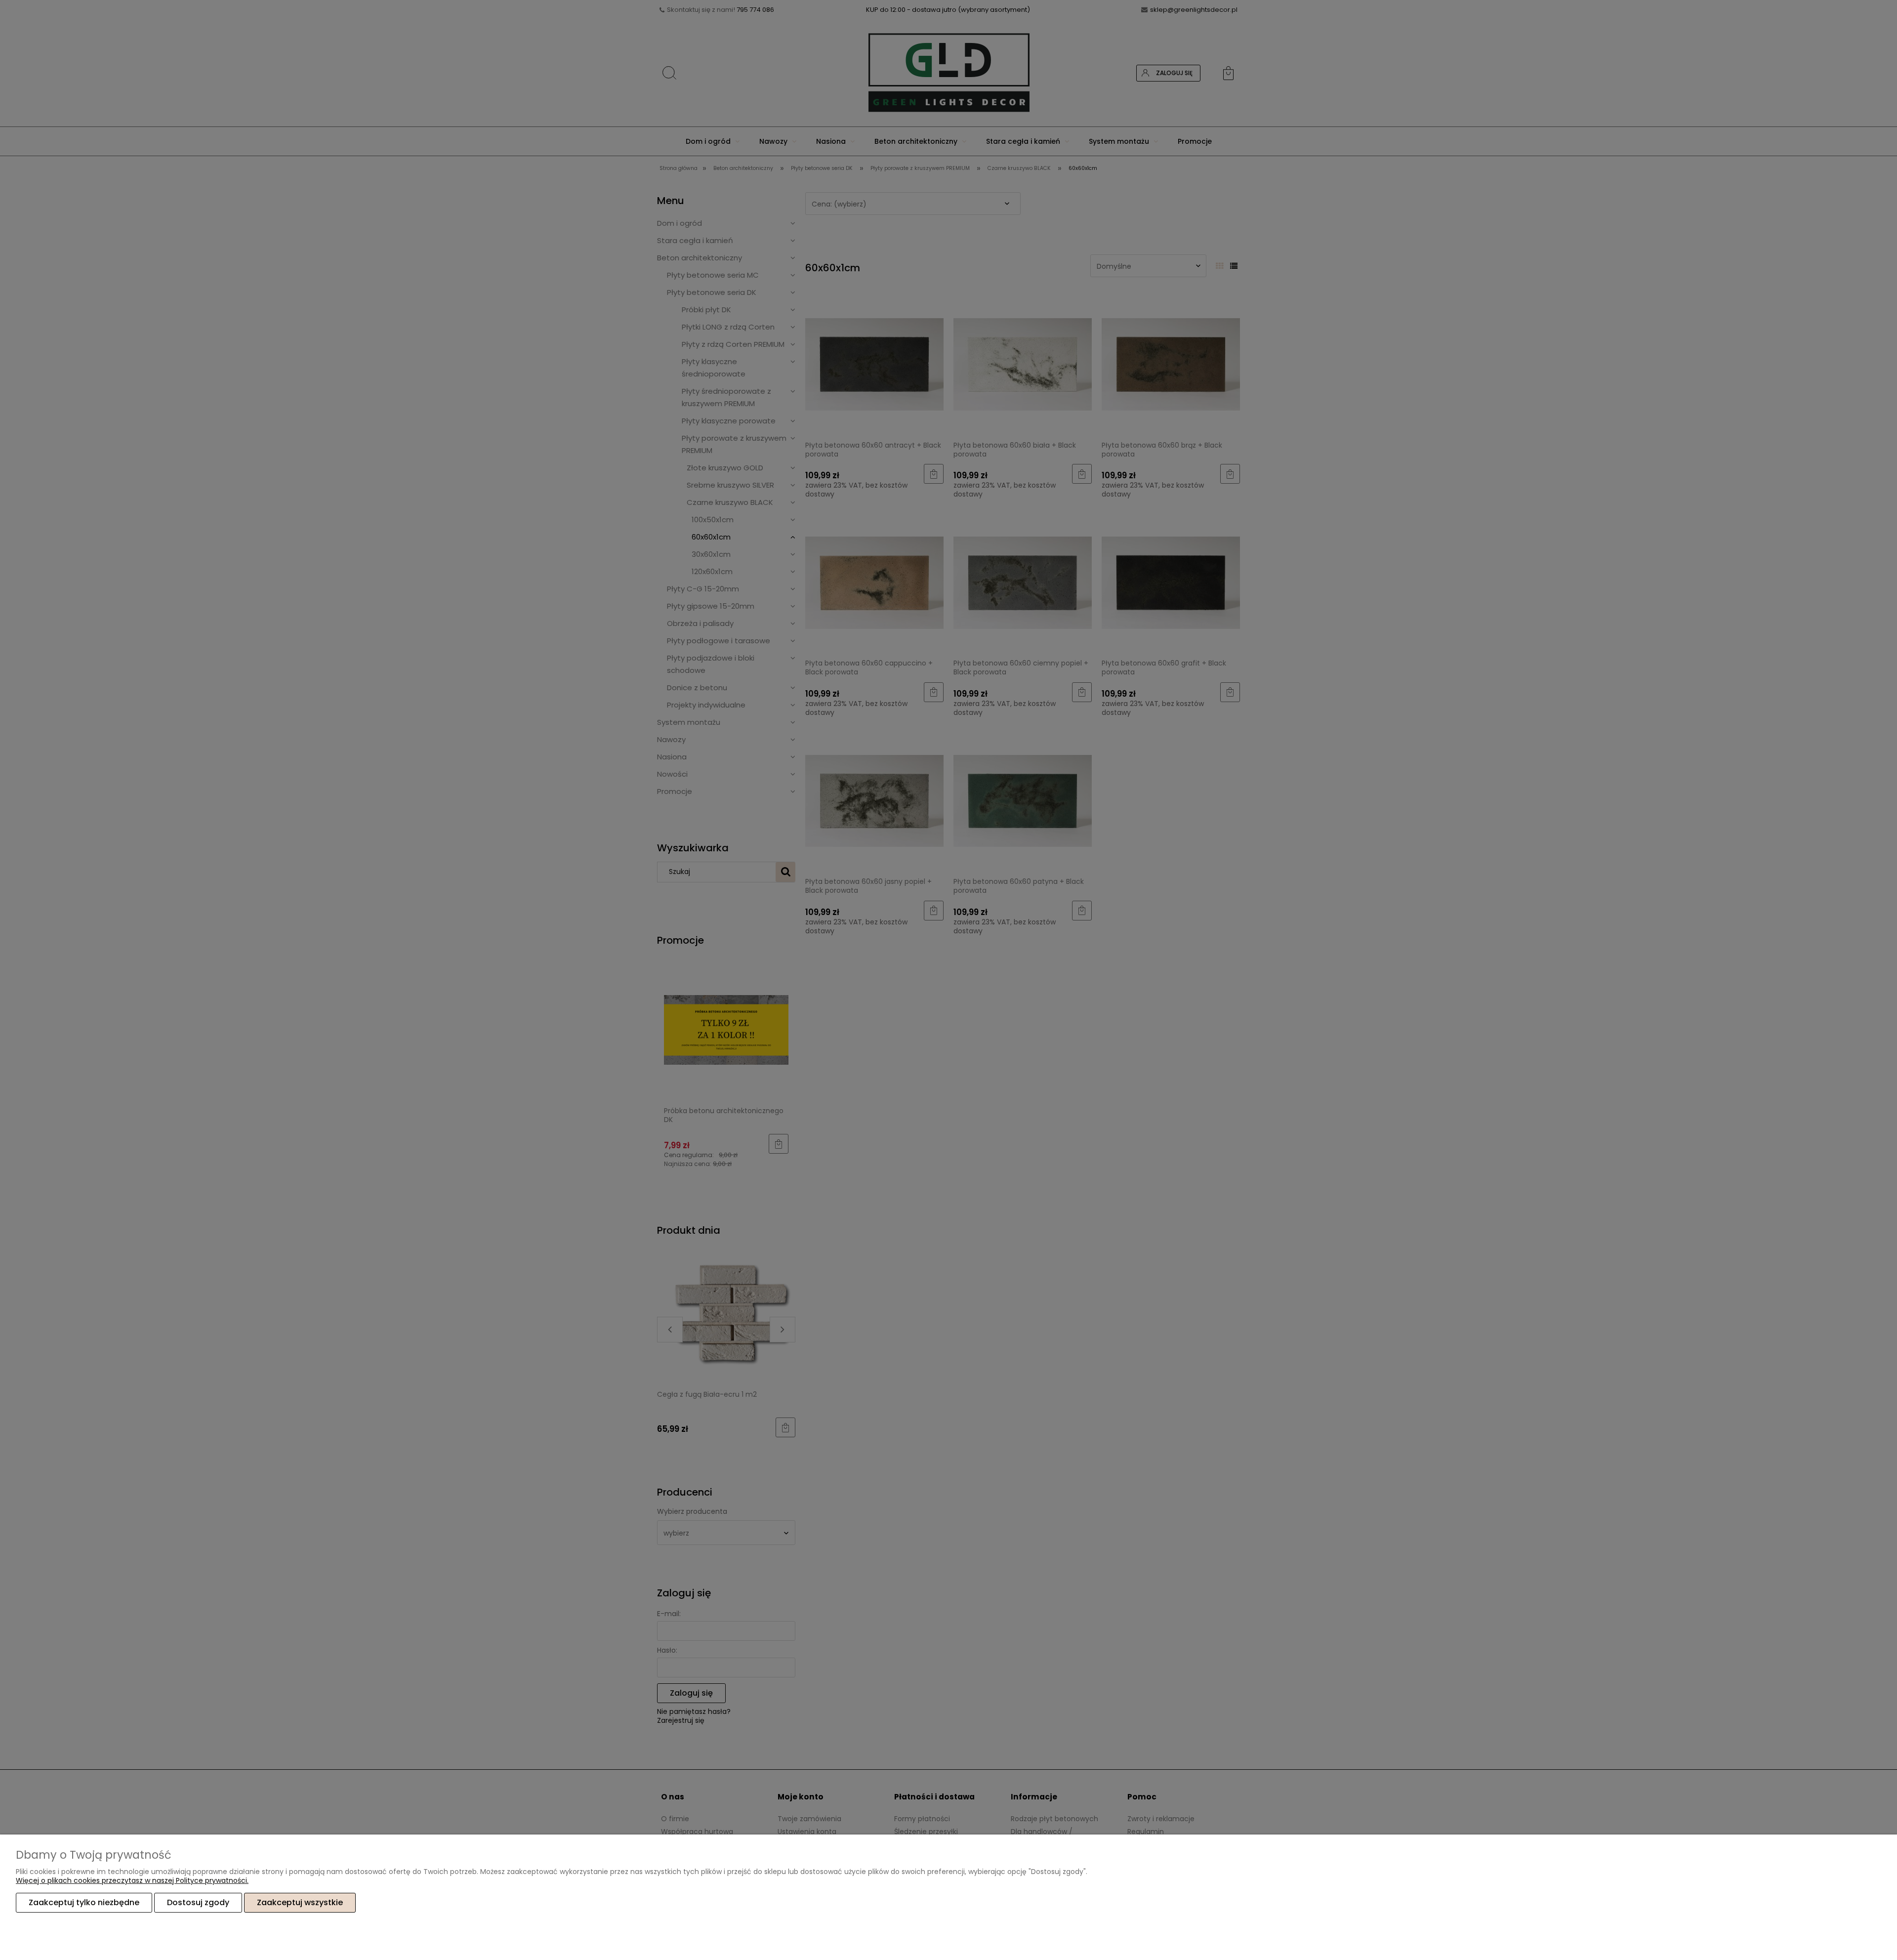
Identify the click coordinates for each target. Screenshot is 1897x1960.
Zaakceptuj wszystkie (300, 1902)
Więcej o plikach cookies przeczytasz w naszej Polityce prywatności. (132, 1880)
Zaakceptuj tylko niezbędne (84, 1902)
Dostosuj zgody (198, 1902)
